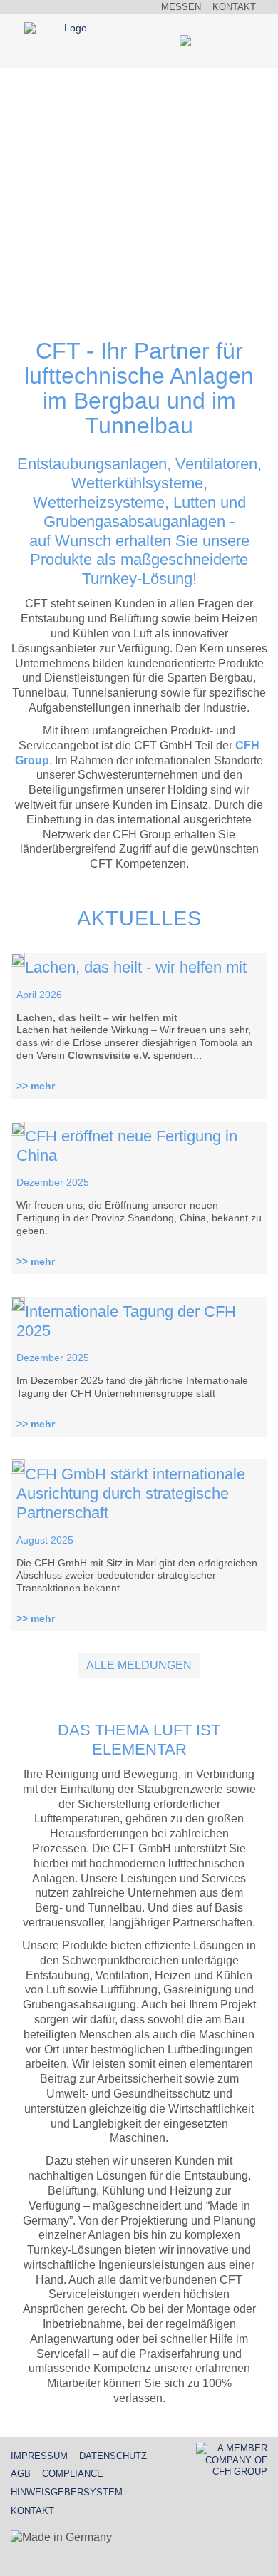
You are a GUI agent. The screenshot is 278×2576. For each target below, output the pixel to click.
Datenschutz (113, 2456)
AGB (21, 2474)
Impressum (39, 2456)
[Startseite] (70, 29)
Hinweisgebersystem (67, 2492)
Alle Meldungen (139, 1665)
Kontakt (234, 7)
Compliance (73, 2474)
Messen (181, 7)
